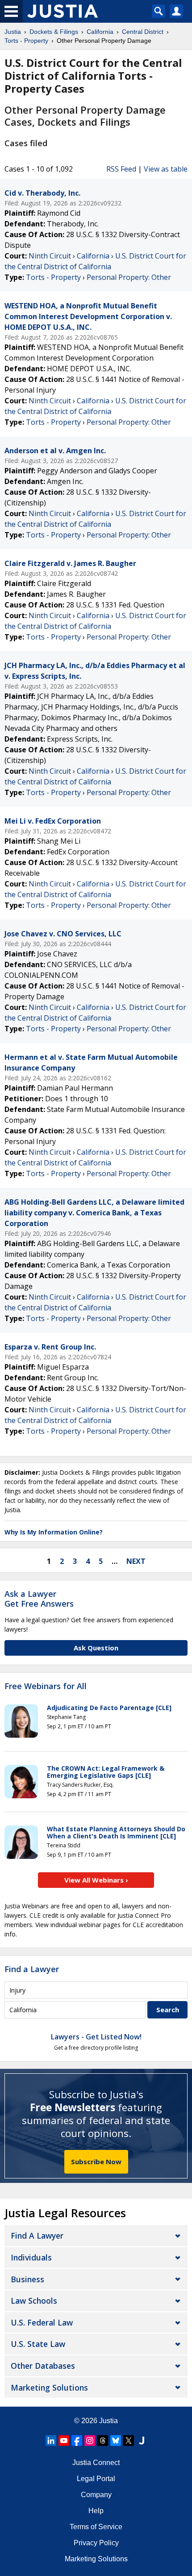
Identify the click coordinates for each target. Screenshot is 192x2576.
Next (136, 1561)
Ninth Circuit (50, 256)
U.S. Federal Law (42, 2322)
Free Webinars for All (46, 1686)
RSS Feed (121, 169)
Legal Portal (96, 2479)
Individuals (31, 2257)
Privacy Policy (96, 2543)
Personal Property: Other (129, 277)
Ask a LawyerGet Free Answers (39, 1599)
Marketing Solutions (49, 2387)
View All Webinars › (96, 1880)
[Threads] (103, 2441)
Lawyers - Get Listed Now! (96, 2037)
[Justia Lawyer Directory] (142, 2441)
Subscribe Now (96, 2162)
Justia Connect (96, 2463)
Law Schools (34, 2301)
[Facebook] (77, 2441)
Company (96, 2495)
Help (96, 2511)
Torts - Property (53, 277)
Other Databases (43, 2366)
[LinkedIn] (51, 2441)
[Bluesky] (116, 2441)
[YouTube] (64, 2441)
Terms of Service (96, 2527)
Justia (109, 2421)
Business (27, 2279)
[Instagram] (90, 2441)
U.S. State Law (38, 2344)
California (93, 256)
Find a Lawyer (32, 1969)
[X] (129, 2441)
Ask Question (96, 1648)
